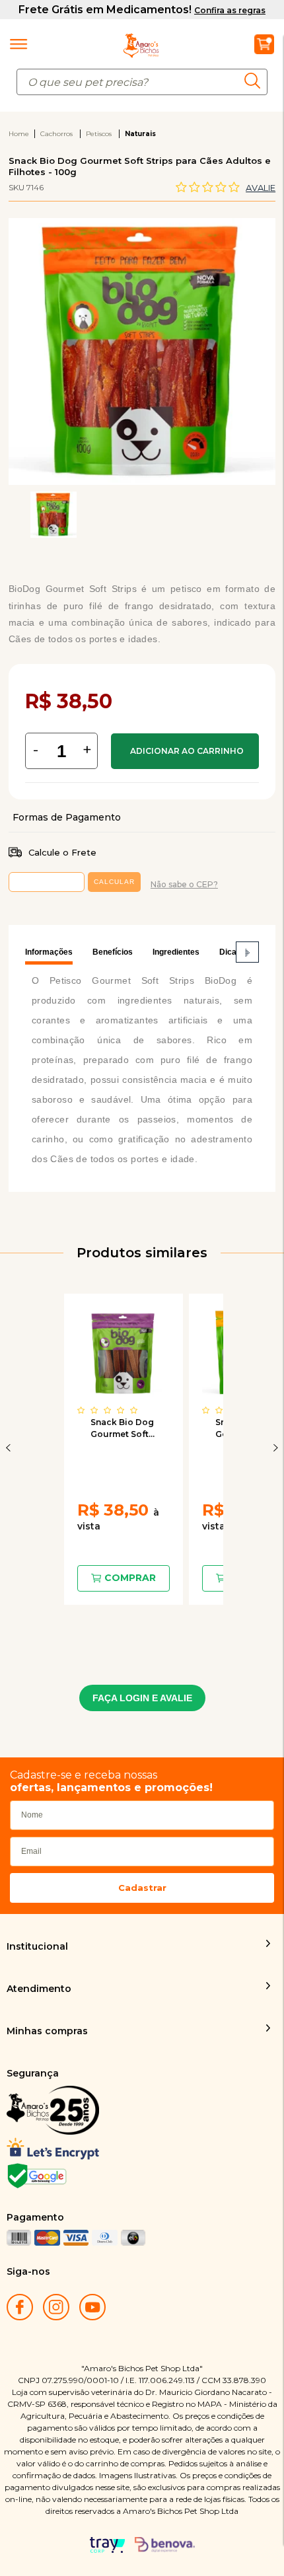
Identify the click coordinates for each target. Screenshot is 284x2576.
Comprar (185, 751)
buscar (256, 80)
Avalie (261, 188)
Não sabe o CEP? (184, 884)
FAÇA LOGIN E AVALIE (142, 1698)
